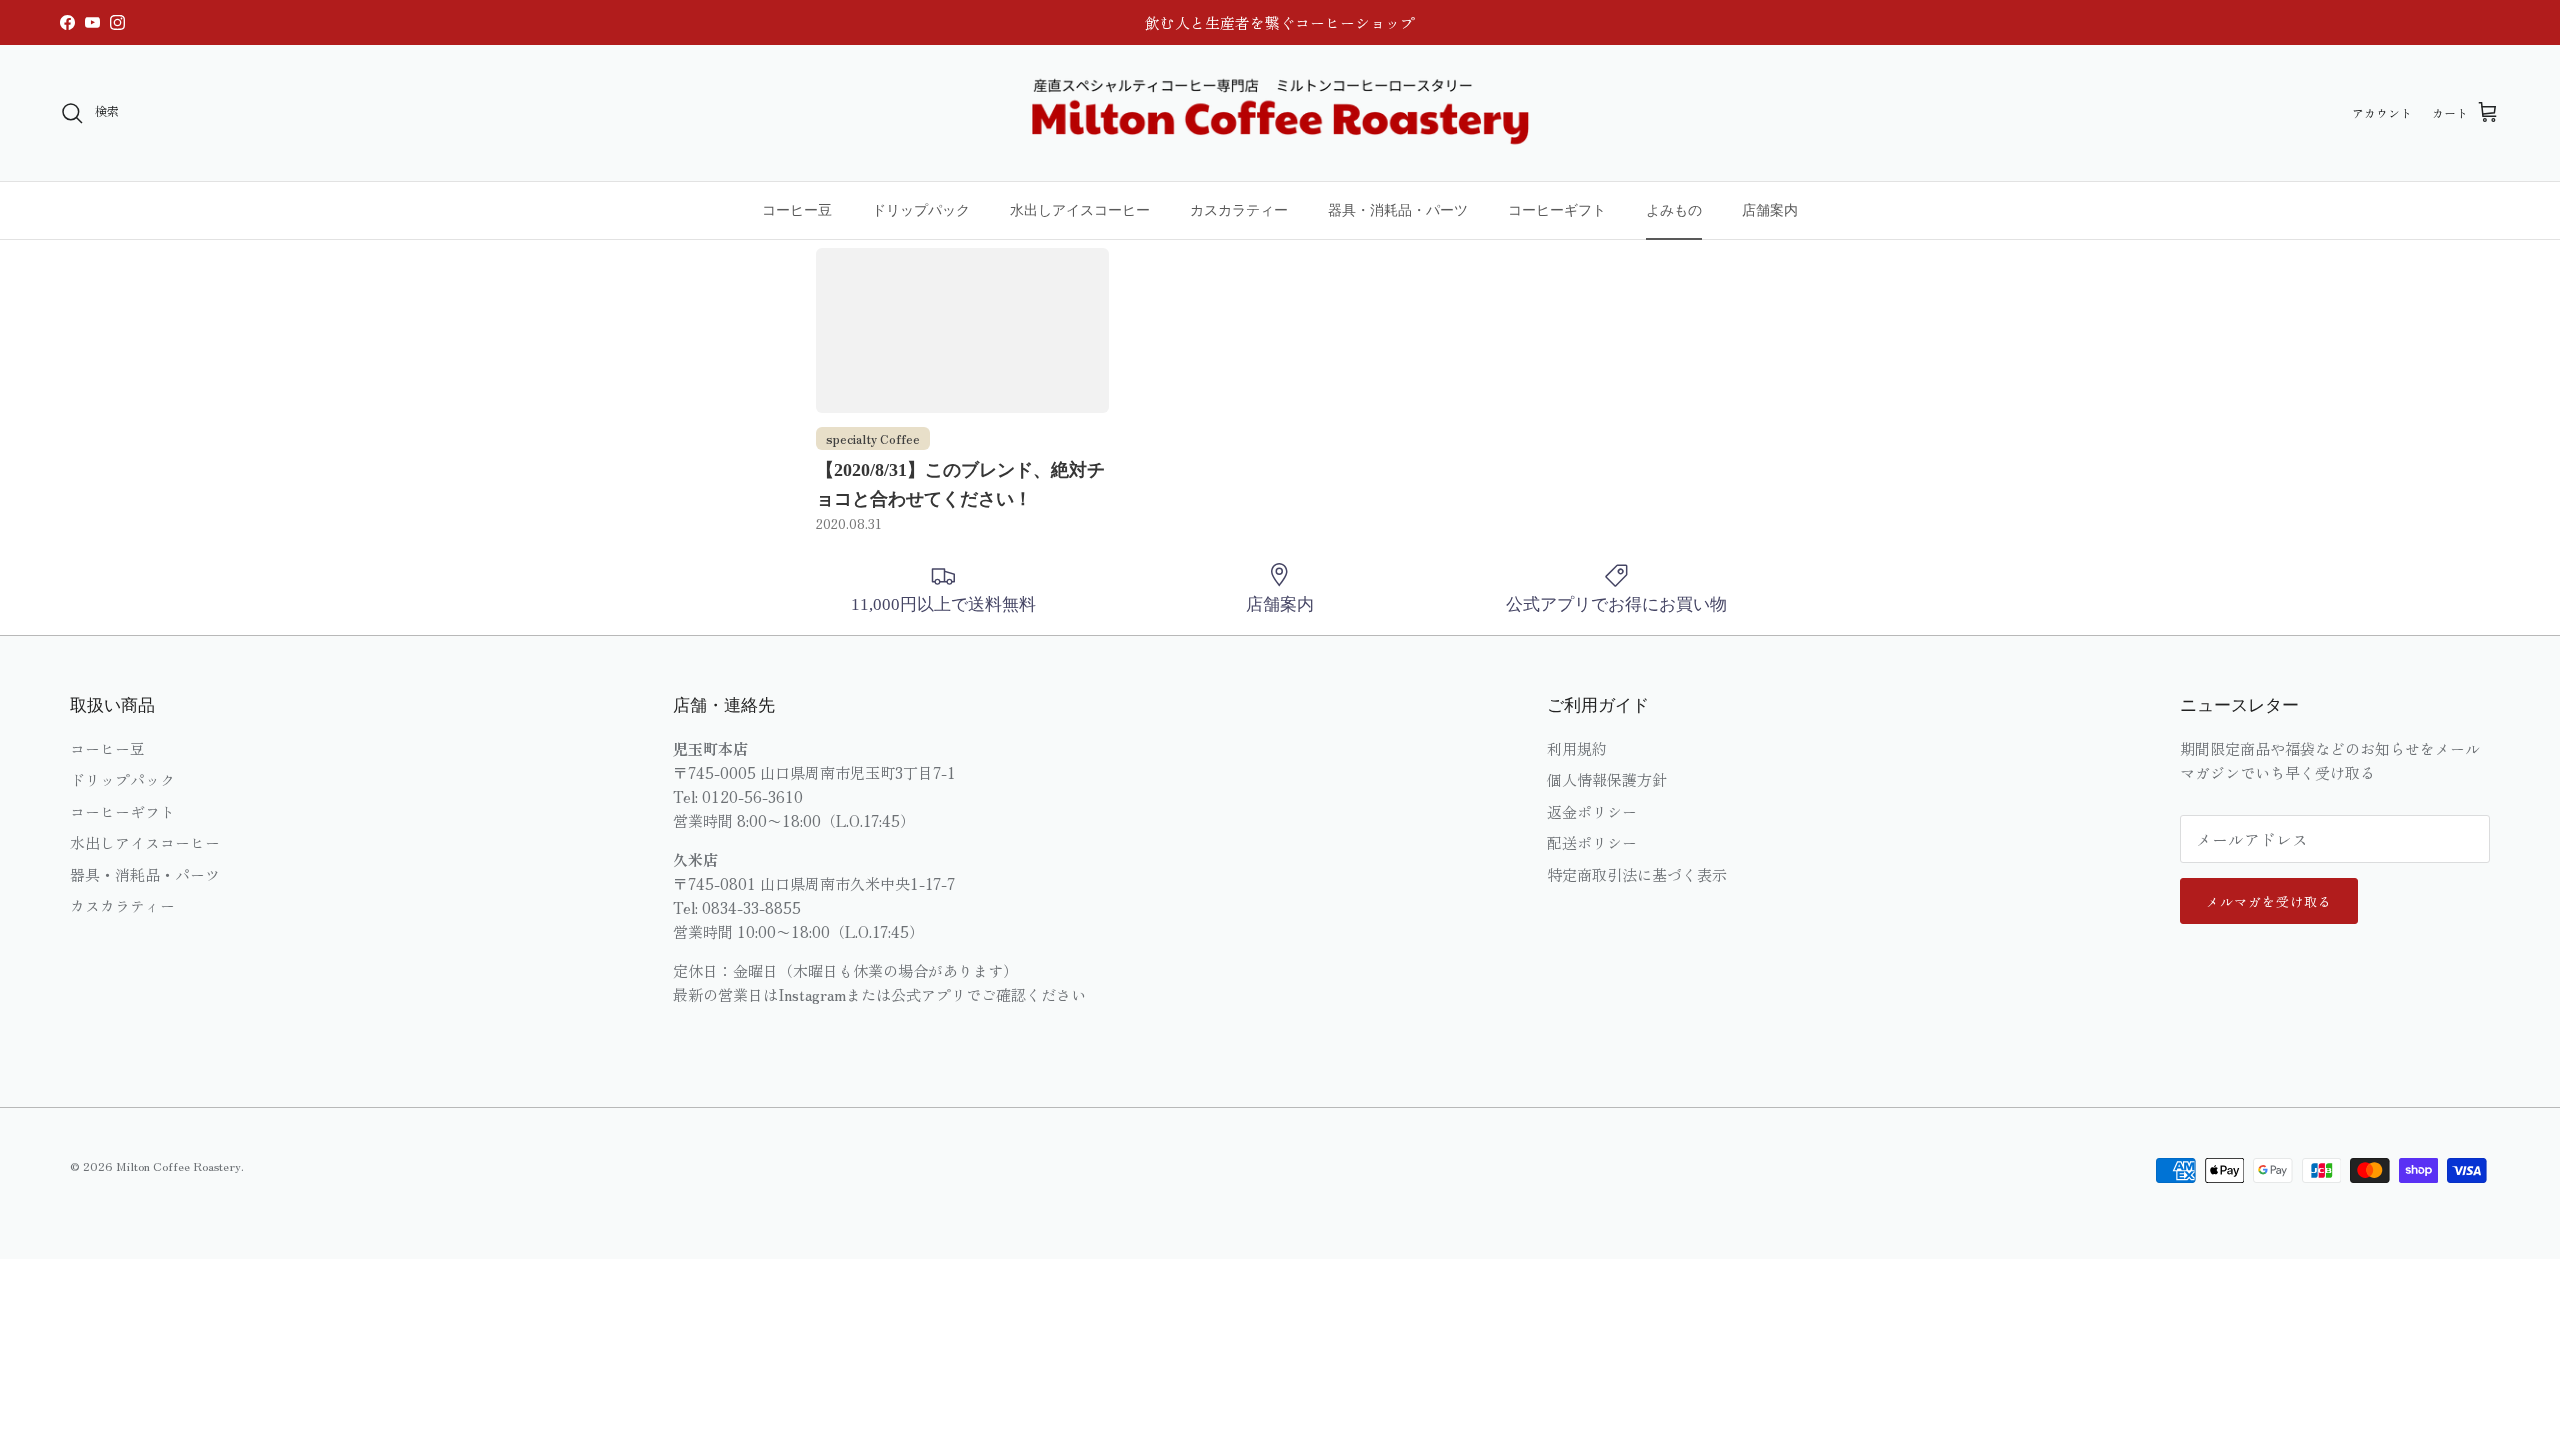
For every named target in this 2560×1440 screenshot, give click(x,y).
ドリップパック (921, 210)
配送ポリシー (1592, 842)
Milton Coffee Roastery (178, 1165)
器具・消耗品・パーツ (1398, 210)
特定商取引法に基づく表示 (1637, 874)
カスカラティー (1239, 210)
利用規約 (1577, 748)
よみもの (1674, 210)
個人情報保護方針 (1607, 779)
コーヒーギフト (1557, 210)
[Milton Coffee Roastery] (1280, 113)
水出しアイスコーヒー (1080, 210)
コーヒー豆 (797, 210)
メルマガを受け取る (2269, 901)
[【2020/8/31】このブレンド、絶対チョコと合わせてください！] (962, 330)
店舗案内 (1770, 210)
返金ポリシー (1592, 811)
